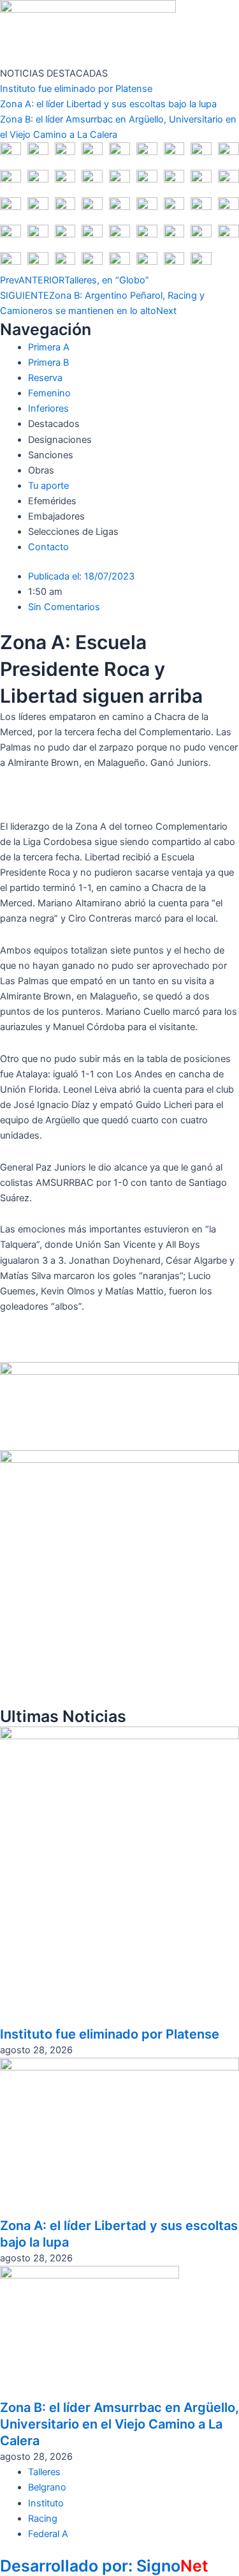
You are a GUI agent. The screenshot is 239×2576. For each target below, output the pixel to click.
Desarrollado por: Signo (104, 2566)
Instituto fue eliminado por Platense (76, 89)
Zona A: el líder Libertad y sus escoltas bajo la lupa (108, 104)
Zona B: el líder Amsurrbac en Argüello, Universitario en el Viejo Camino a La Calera (119, 2424)
